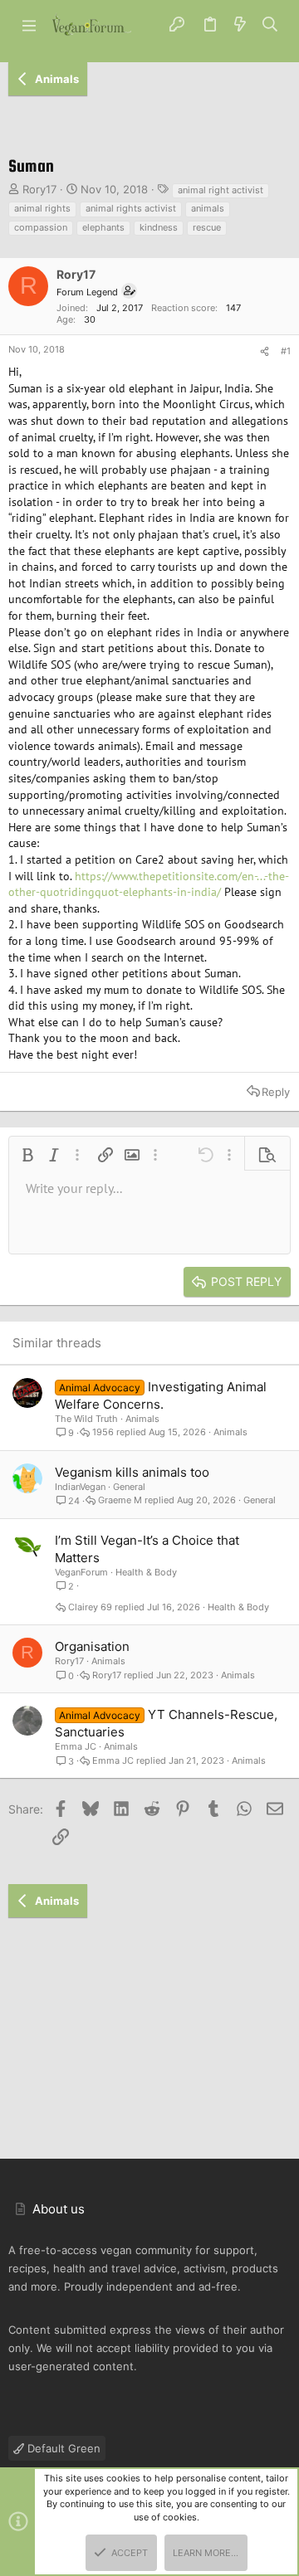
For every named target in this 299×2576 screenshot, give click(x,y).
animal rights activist (131, 208)
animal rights (42, 208)
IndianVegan (80, 1487)
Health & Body (146, 1572)
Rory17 (39, 189)
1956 (103, 1432)
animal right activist (221, 190)
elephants (103, 227)
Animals (142, 1419)
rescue (207, 227)
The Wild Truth (86, 1419)
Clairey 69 (90, 1607)
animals (208, 208)
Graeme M (120, 1500)
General (129, 1487)
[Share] (265, 352)
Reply (276, 1092)
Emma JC (76, 1746)
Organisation (92, 1646)
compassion (41, 227)
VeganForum (81, 1572)
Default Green (62, 2448)
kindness (159, 227)
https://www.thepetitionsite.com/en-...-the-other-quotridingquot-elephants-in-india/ (149, 884)
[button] (29, 25)
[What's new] (240, 25)
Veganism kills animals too (132, 1472)
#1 (286, 351)
